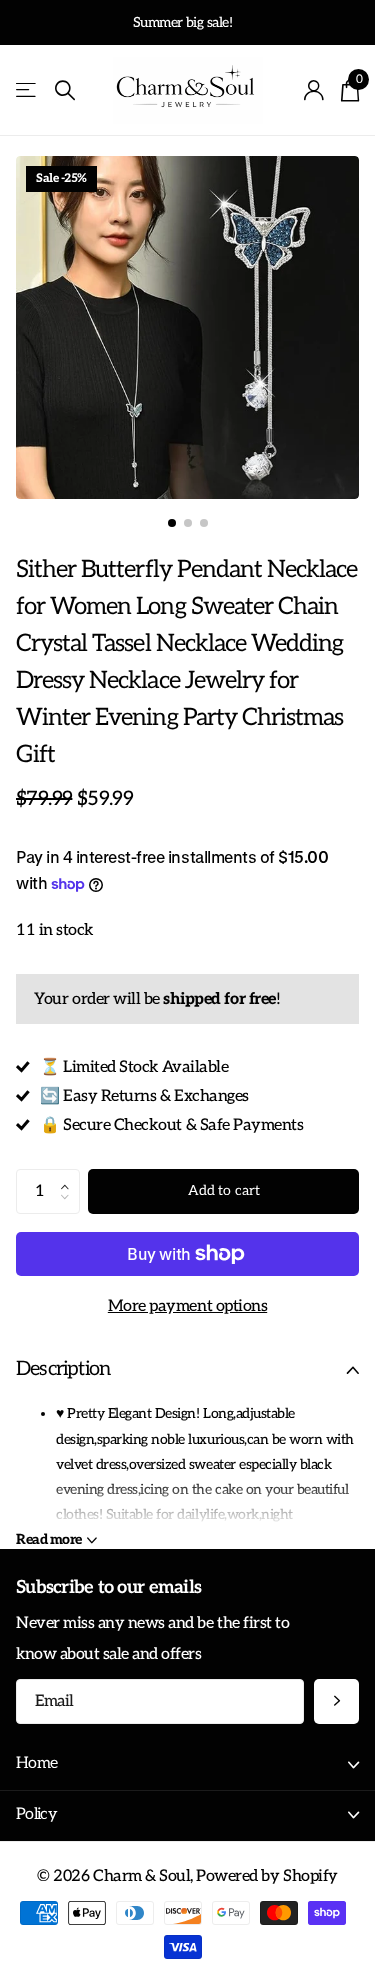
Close (187, 1765)
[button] (70, 1175)
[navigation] (172, 523)
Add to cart (223, 1190)
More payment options (187, 1306)
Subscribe (336, 1701)
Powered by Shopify (266, 1876)
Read (49, 1539)
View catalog (27, 90)
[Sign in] (314, 90)
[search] (65, 90)
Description (63, 1369)
